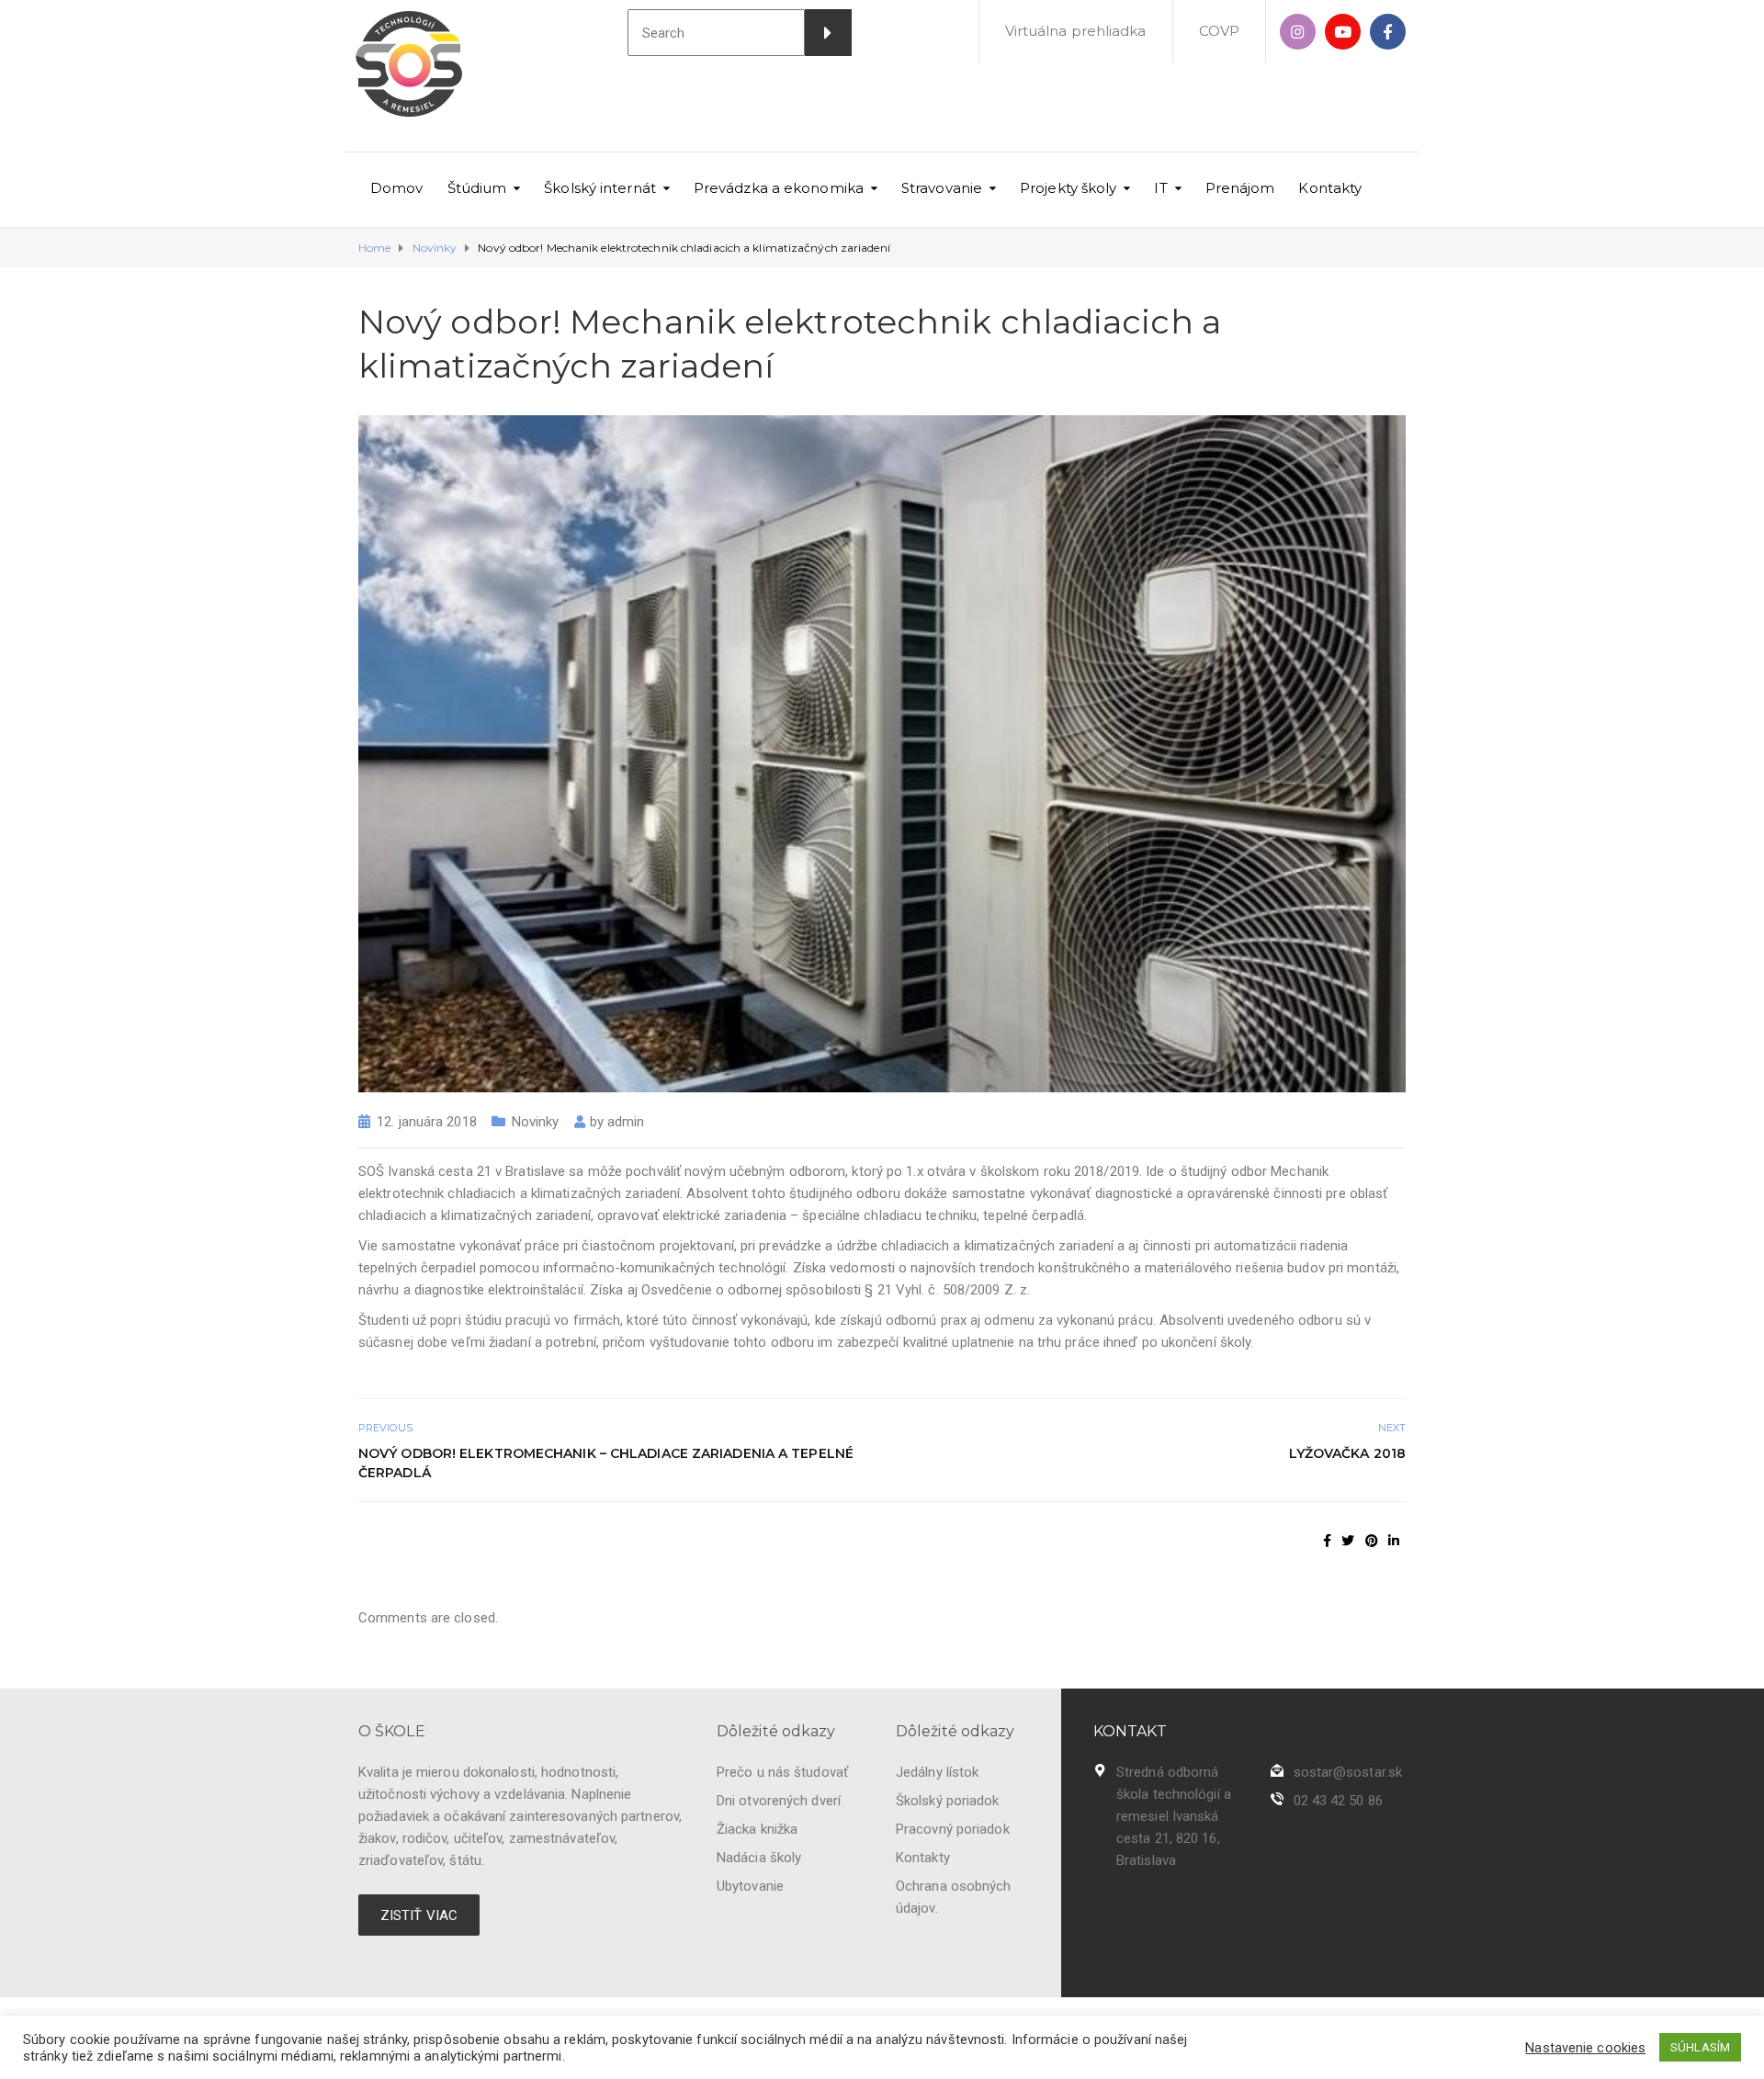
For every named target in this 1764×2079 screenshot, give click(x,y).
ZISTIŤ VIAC (419, 1915)
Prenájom (1240, 188)
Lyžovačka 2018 (1347, 1453)
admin (626, 1122)
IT (1160, 188)
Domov (397, 188)
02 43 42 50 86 (1338, 1801)
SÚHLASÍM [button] (1700, 2047)
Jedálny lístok (937, 1772)
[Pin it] (1372, 1541)
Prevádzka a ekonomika (779, 188)
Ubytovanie (750, 1886)
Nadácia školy (759, 1858)
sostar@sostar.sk (1348, 1772)
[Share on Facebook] (1327, 1541)
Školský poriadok (948, 1801)
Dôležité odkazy (776, 1731)
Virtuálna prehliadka (1076, 31)
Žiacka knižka (757, 1829)
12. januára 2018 (427, 1122)
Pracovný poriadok (953, 1829)
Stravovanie (942, 188)
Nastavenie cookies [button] (1585, 2048)
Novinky (536, 1122)
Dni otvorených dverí (779, 1801)
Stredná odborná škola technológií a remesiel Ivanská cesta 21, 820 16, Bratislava (1174, 1816)
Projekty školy (1068, 188)
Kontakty (1330, 188)
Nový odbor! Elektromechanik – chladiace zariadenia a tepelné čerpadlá (606, 1463)
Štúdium (477, 188)
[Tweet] (1348, 1541)
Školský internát (600, 188)
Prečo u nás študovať (782, 1772)
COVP (1219, 31)
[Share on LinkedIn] (1394, 1541)
